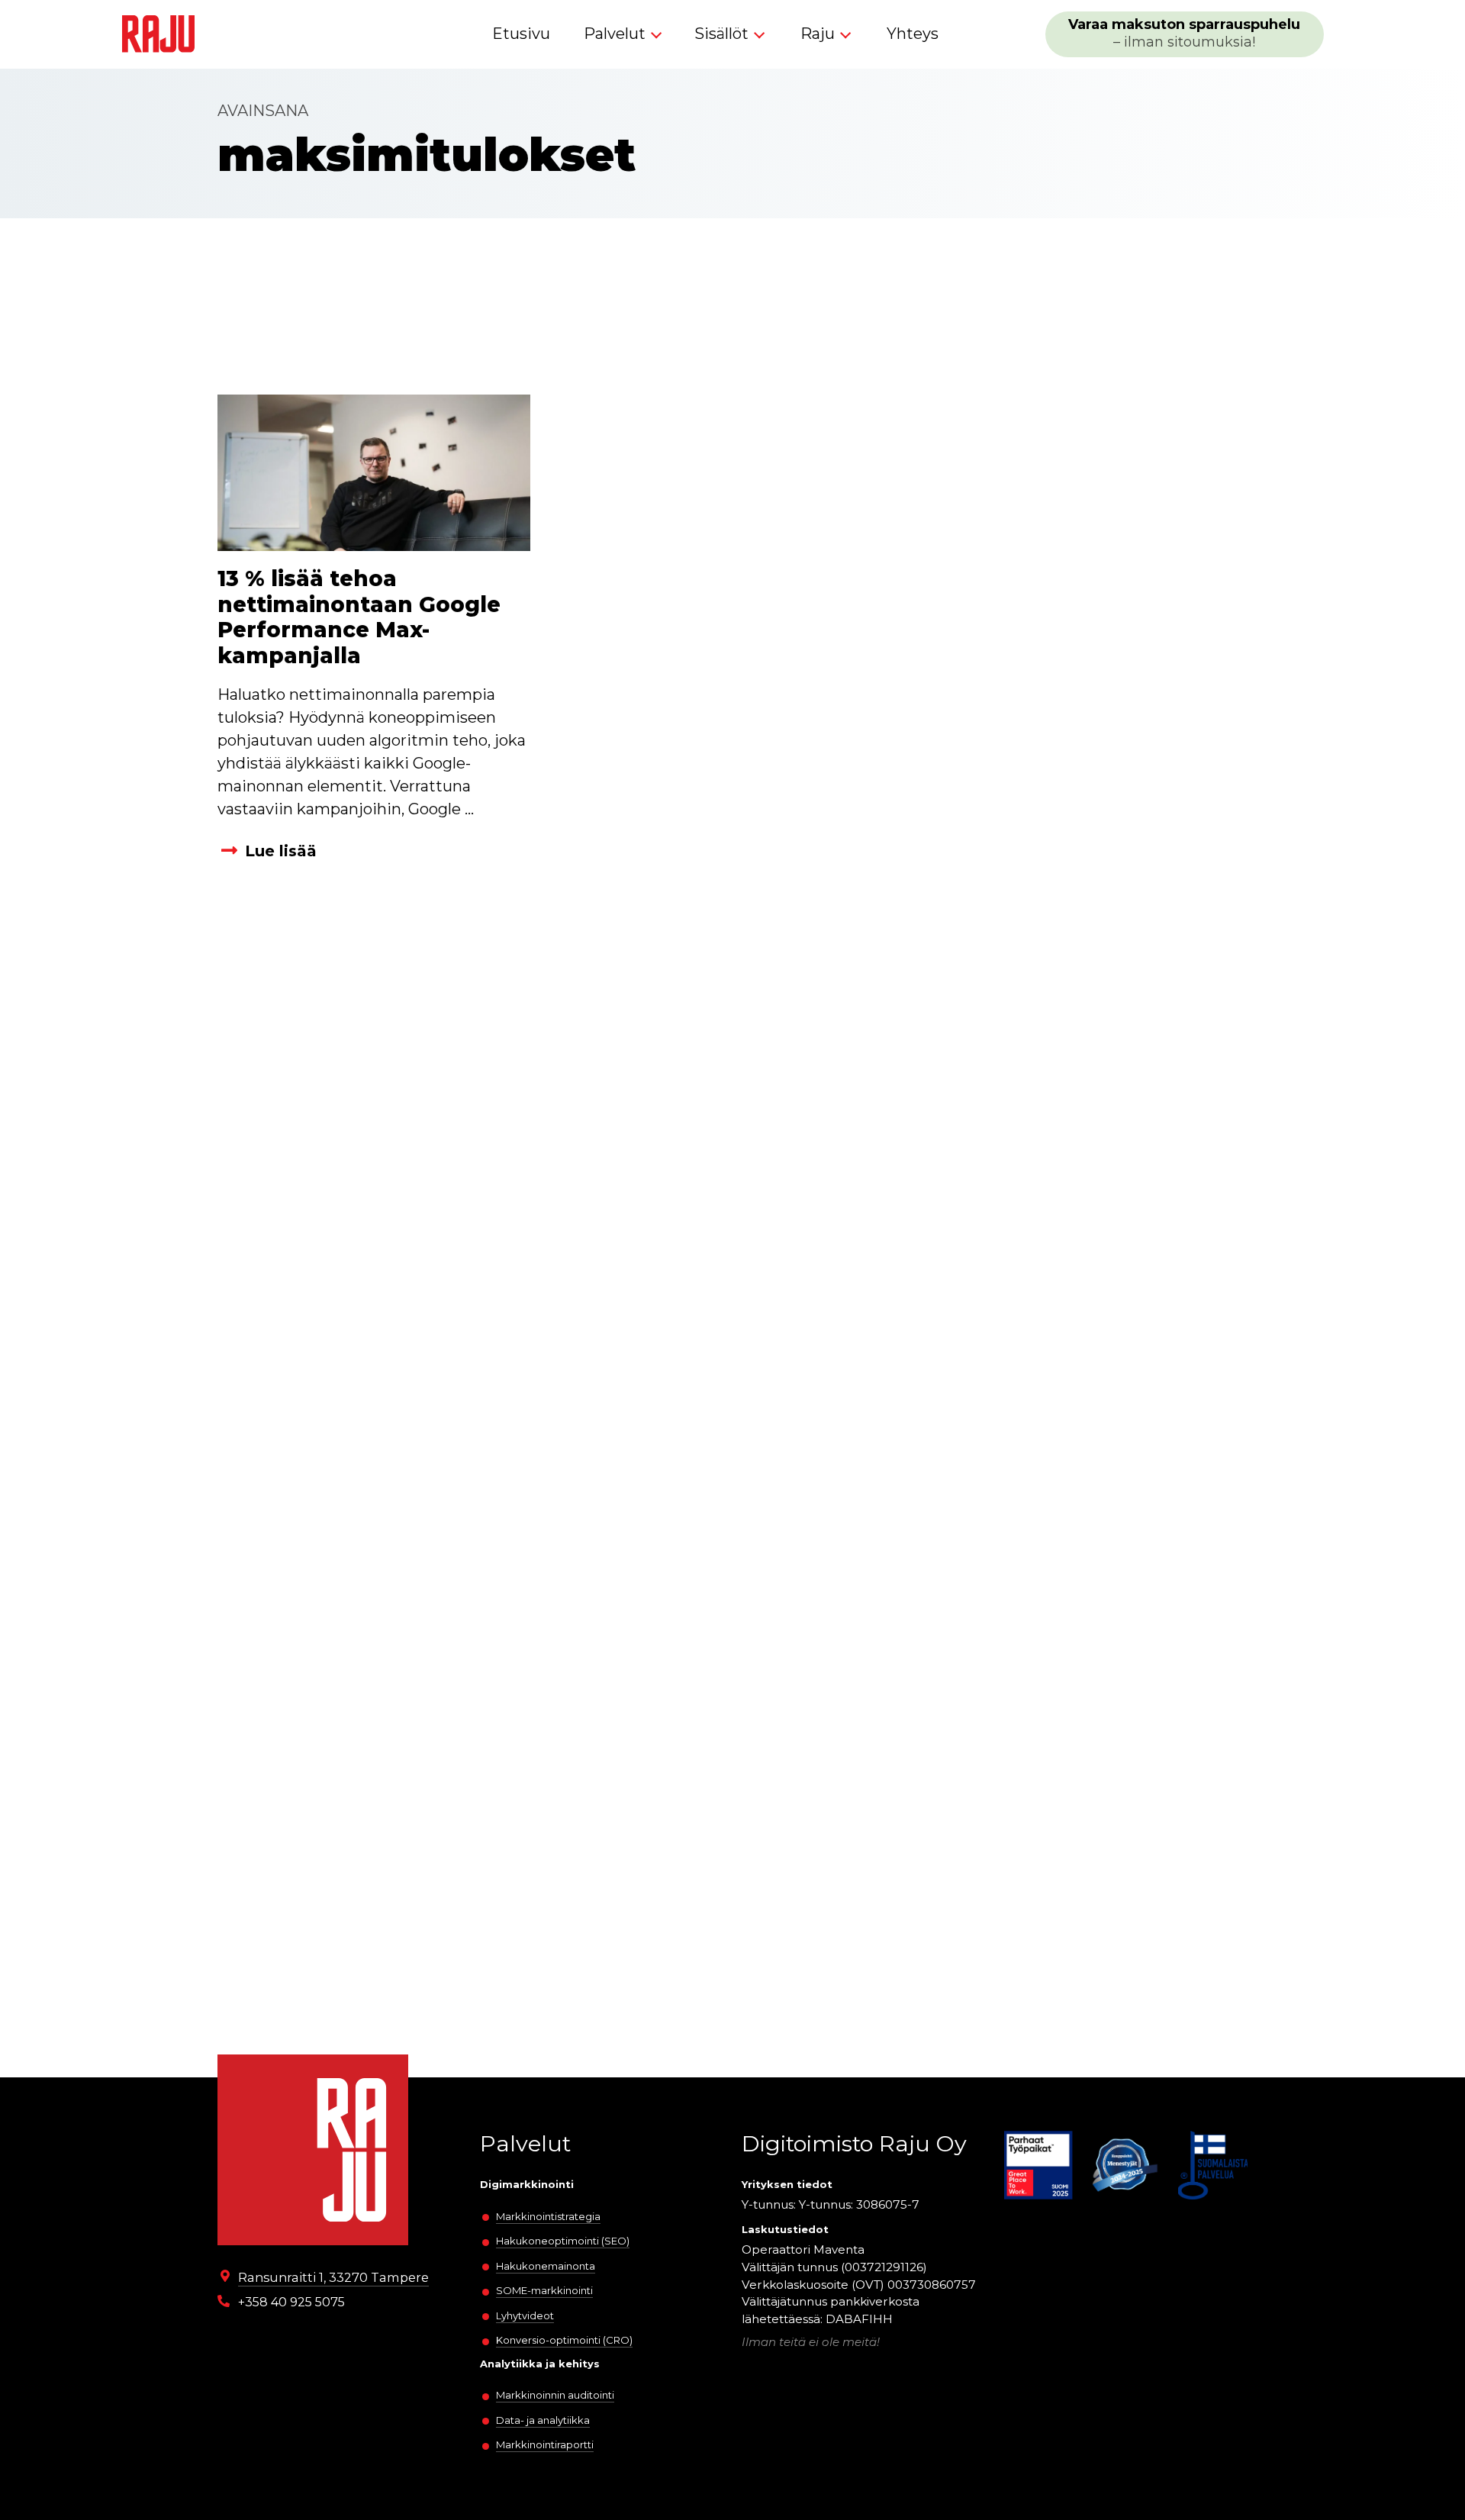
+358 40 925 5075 (291, 2302)
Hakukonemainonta (546, 2266)
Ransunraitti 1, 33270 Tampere (333, 2277)
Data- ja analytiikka (543, 2420)
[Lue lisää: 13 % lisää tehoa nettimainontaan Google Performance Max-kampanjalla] (374, 473)
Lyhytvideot (525, 2315)
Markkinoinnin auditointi (555, 2395)
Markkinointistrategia (548, 2216)
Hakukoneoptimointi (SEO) (563, 2241)
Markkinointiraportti (545, 2444)
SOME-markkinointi (544, 2290)
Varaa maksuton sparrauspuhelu (1184, 33)
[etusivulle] (158, 34)
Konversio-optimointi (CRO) (564, 2340)
